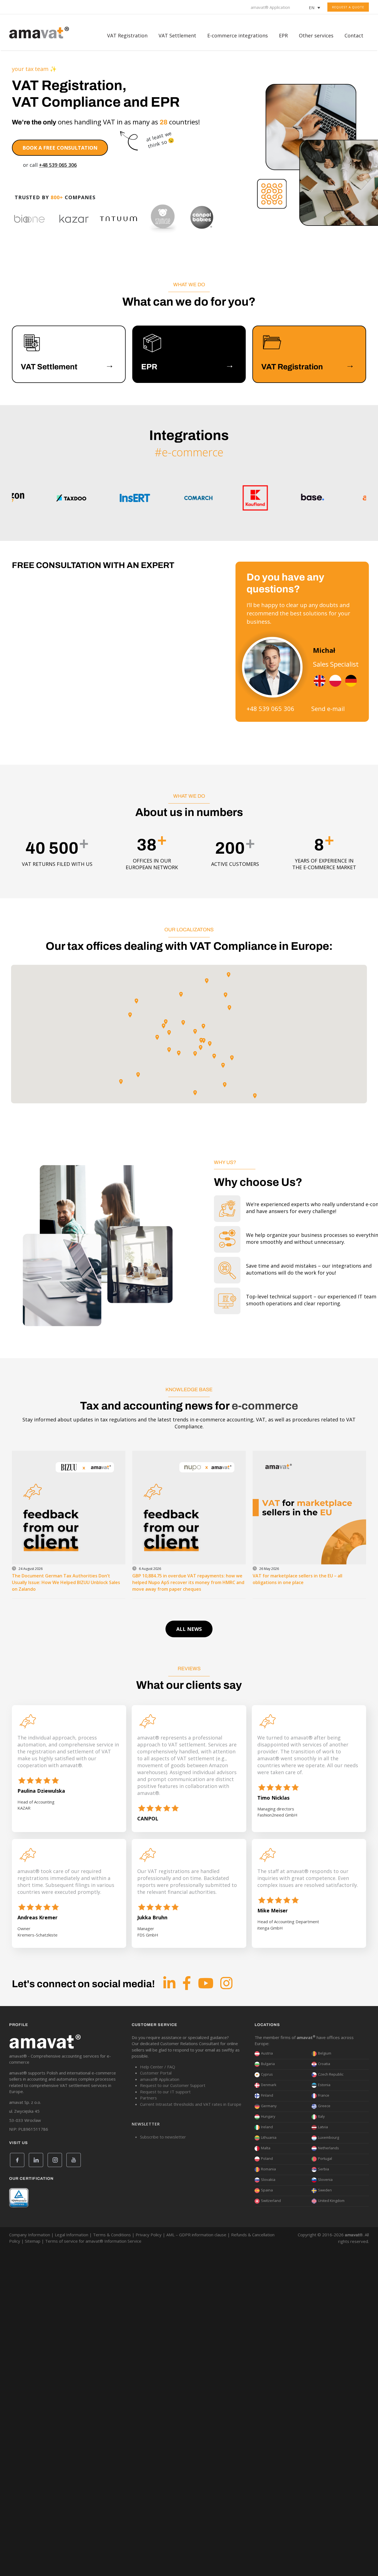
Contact (354, 35)
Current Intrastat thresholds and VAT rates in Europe (191, 2104)
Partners (148, 2098)
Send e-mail (328, 708)
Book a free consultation (60, 148)
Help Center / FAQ (158, 2067)
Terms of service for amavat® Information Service (93, 2241)
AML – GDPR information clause (196, 2235)
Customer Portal (156, 2073)
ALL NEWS (189, 1629)
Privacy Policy (149, 2235)
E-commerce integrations (238, 35)
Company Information (30, 2235)
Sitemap (33, 2241)
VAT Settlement (177, 35)
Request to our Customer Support (173, 2085)
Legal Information (72, 2235)
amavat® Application (270, 7)
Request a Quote (348, 7)
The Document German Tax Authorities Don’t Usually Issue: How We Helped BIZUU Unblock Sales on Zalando (66, 1582)
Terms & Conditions (112, 2235)
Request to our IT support (165, 2092)
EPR (283, 35)
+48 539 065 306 (58, 165)
